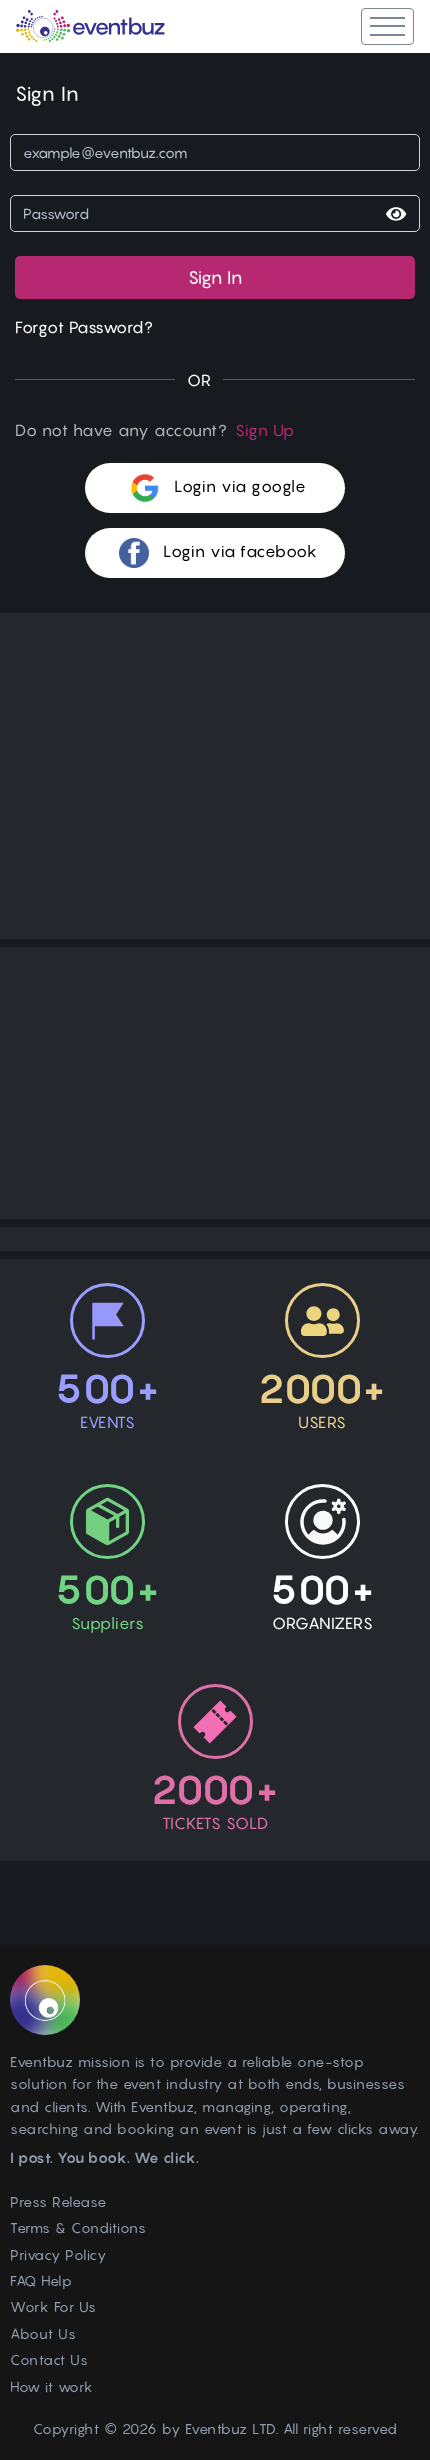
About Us (43, 2333)
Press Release (58, 2201)
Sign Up (265, 430)
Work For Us (53, 2306)
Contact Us (49, 2359)
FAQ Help (41, 2280)
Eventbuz (216, 2428)
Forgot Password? (84, 327)
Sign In (215, 277)
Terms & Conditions (78, 2227)
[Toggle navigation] (387, 26)
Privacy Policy (58, 2254)
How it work (52, 2386)
